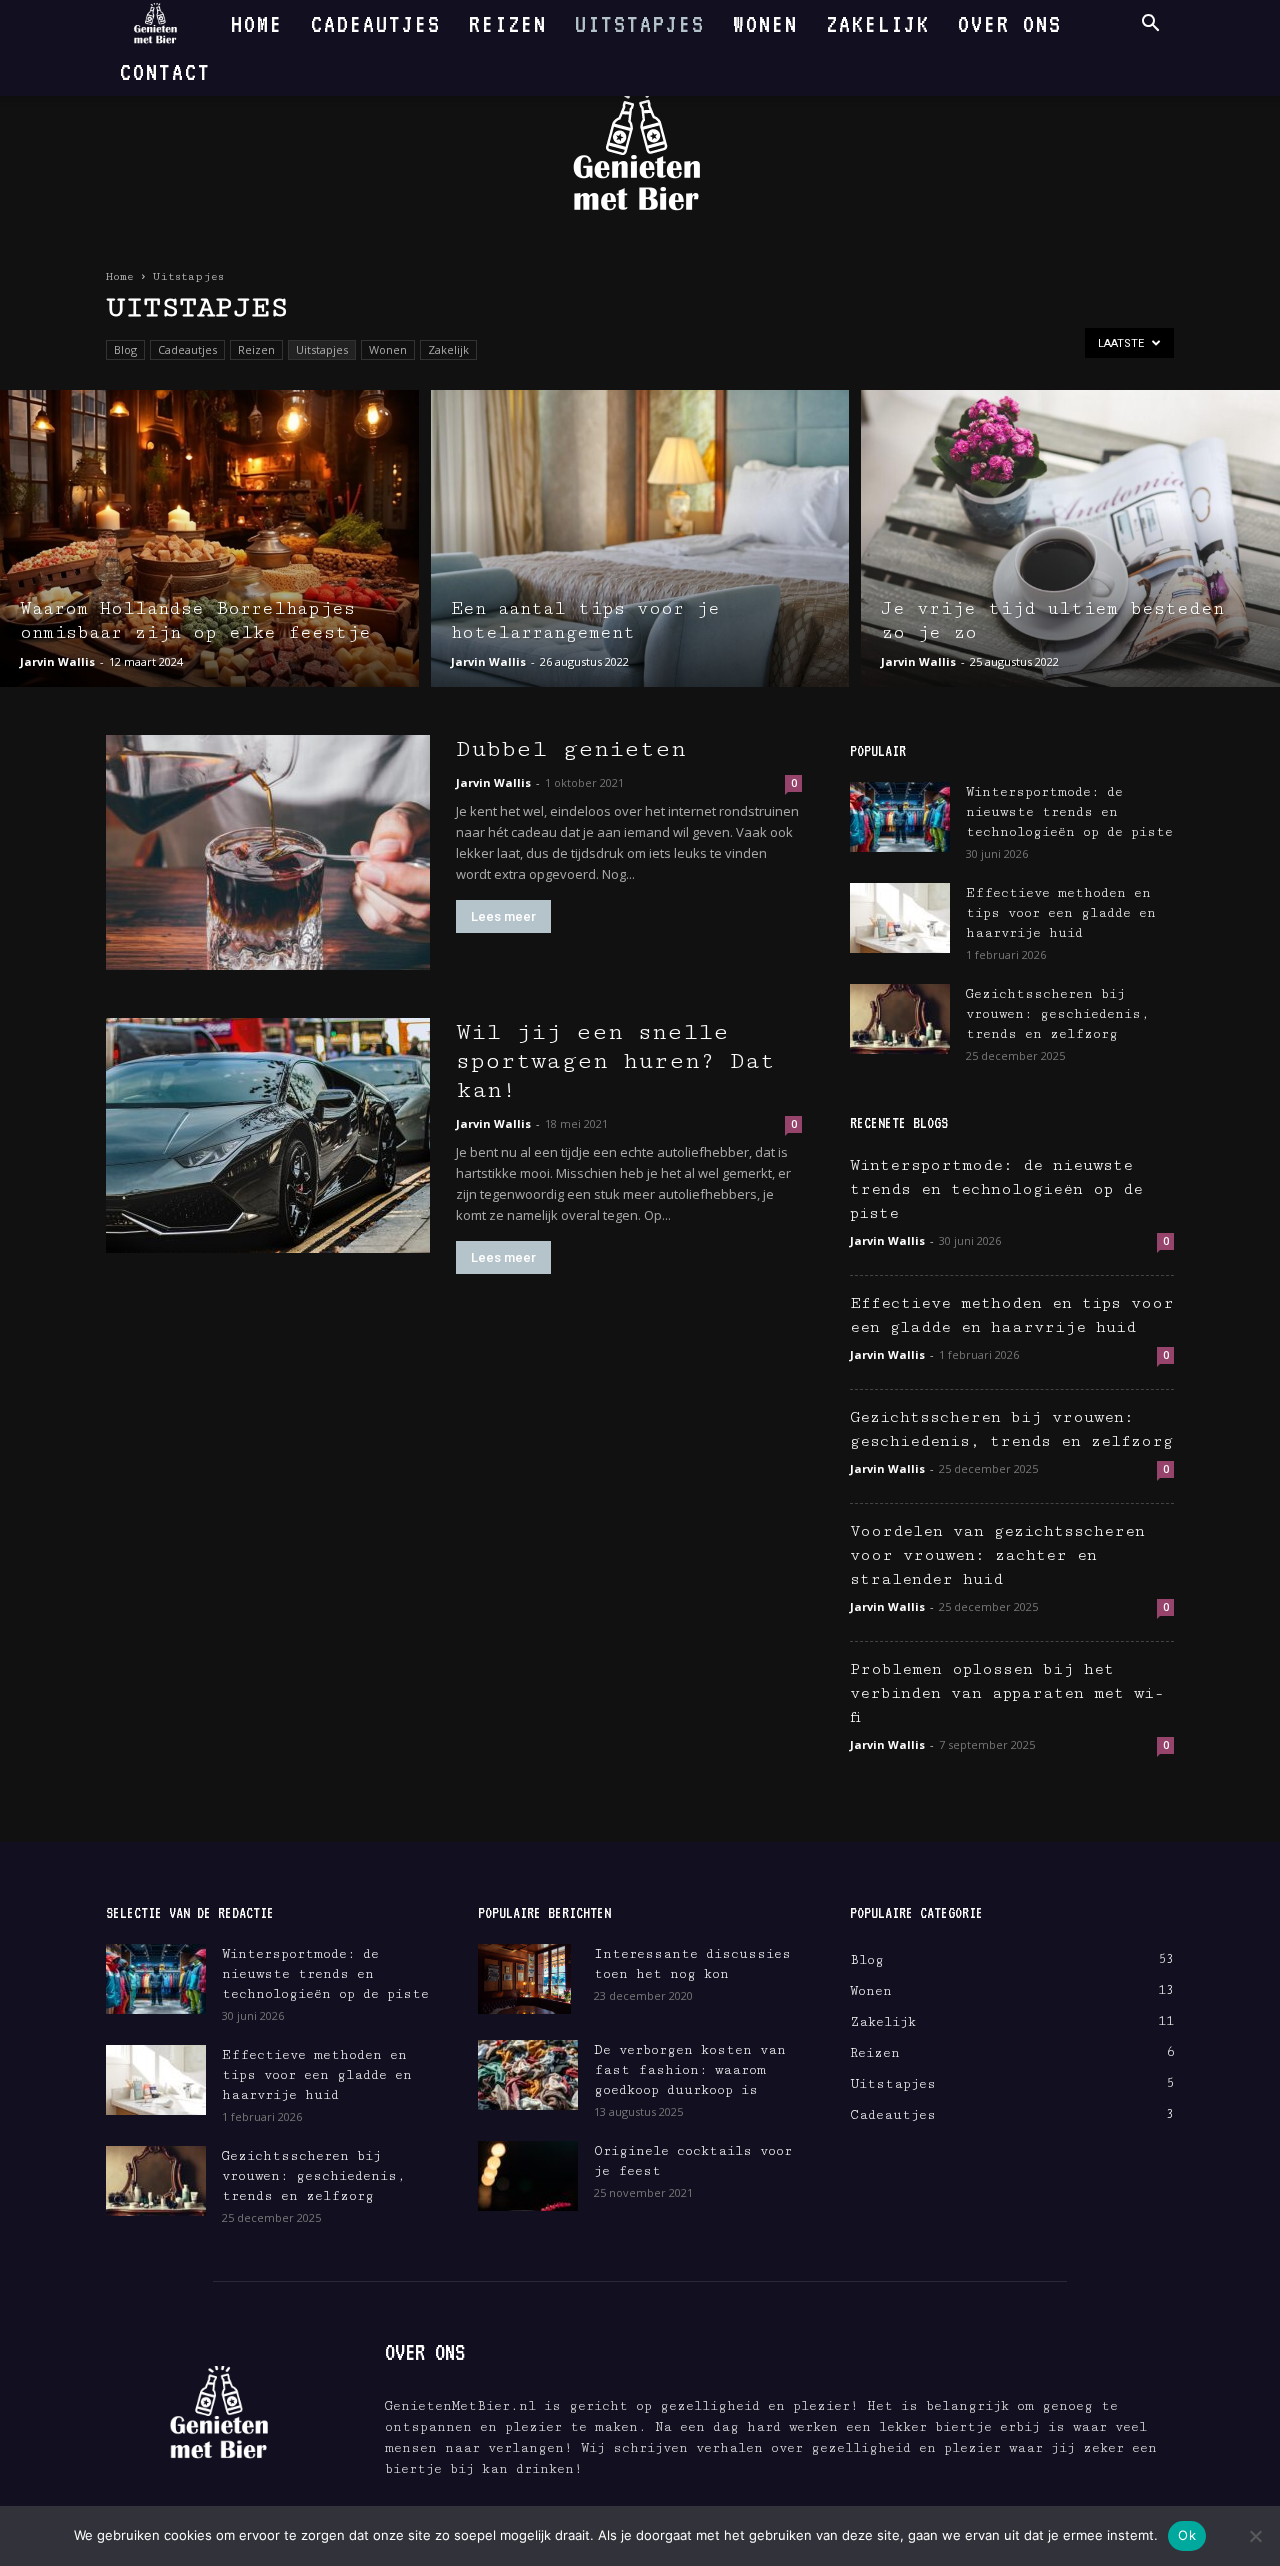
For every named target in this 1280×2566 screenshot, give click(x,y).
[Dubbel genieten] (268, 852)
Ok (1187, 2535)
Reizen (508, 23)
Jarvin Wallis (57, 661)
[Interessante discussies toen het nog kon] (524, 1979)
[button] (1150, 25)
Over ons (1010, 23)
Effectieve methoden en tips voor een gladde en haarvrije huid (1061, 913)
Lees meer (503, 916)
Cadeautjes (376, 23)
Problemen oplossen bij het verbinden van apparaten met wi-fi (1007, 1693)
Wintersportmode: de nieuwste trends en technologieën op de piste (1069, 812)
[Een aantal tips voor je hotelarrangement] (640, 538)
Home (257, 23)
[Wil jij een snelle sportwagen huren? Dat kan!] (268, 1135)
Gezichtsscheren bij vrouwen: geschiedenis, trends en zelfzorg (1057, 1014)
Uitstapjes (640, 23)
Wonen (765, 23)
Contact (165, 71)
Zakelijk (878, 23)
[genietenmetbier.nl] (640, 152)
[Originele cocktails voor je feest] (528, 2176)
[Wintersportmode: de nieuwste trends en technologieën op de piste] (900, 817)
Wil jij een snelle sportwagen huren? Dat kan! (615, 1061)
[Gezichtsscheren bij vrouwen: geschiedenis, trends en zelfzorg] (900, 1019)
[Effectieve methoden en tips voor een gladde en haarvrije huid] (900, 918)
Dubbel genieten (571, 749)
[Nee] (1255, 2536)
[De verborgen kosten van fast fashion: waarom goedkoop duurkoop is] (528, 2075)
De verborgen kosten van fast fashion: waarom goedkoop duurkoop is (690, 2070)
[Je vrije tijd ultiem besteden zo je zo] (1070, 538)
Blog (125, 349)
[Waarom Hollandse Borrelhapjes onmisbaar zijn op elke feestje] (209, 538)
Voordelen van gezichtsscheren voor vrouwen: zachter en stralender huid (997, 1555)
